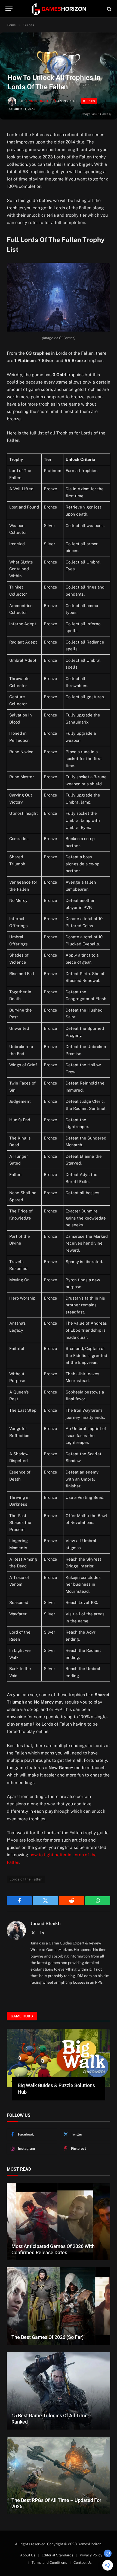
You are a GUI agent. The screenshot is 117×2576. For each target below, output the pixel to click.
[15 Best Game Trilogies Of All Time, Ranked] (59, 2391)
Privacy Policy (91, 2555)
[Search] (109, 9)
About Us (28, 2555)
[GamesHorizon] (59, 9)
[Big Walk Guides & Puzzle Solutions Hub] (59, 2058)
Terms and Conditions (49, 2563)
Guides (89, 101)
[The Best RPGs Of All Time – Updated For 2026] (59, 2475)
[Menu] (9, 9)
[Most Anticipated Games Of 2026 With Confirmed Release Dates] (59, 2221)
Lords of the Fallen (26, 1879)
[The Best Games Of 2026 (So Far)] (59, 2306)
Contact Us (83, 2563)
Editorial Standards (58, 2555)
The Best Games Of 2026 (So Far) (47, 2337)
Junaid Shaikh (36, 101)
